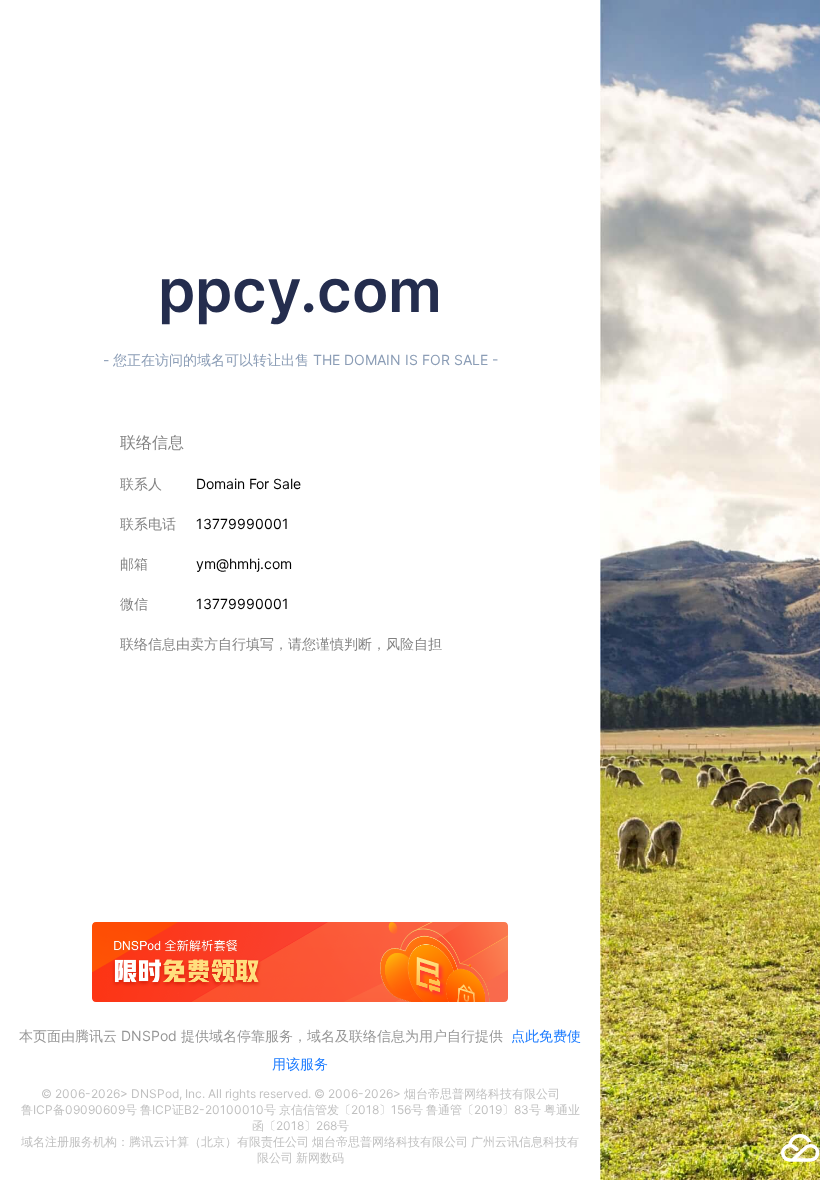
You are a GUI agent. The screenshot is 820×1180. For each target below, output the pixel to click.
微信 (134, 603)
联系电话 (148, 523)
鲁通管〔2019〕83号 (483, 1109)
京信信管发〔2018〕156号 (351, 1109)
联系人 (141, 483)
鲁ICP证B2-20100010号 (208, 1109)
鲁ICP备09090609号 (79, 1109)
